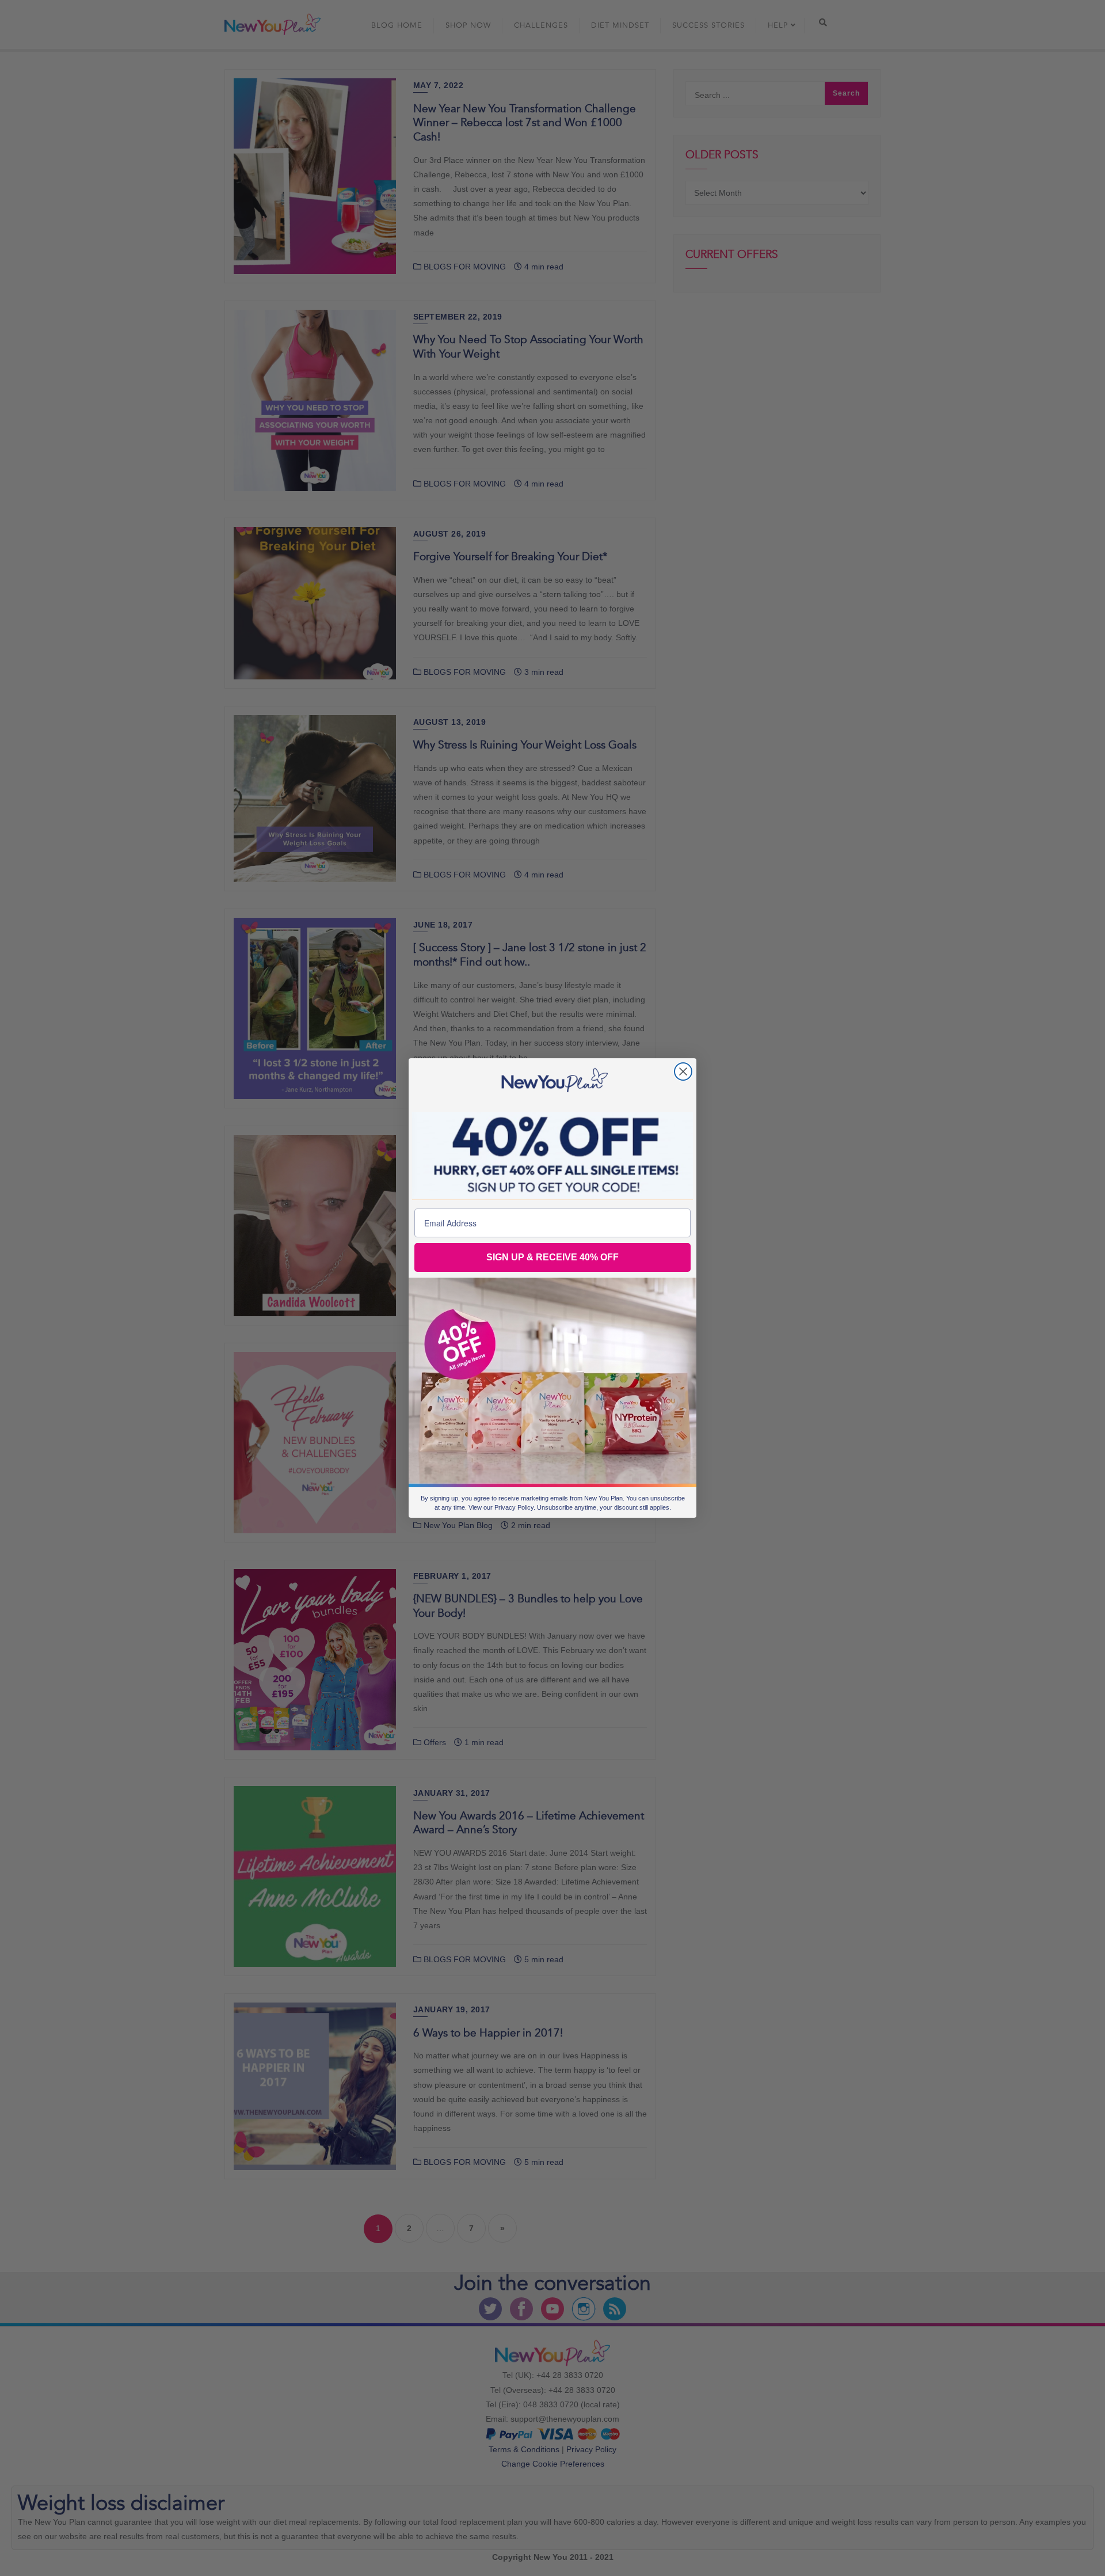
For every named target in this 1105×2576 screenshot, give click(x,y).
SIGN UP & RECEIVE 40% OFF (552, 1257)
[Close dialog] (683, 1072)
